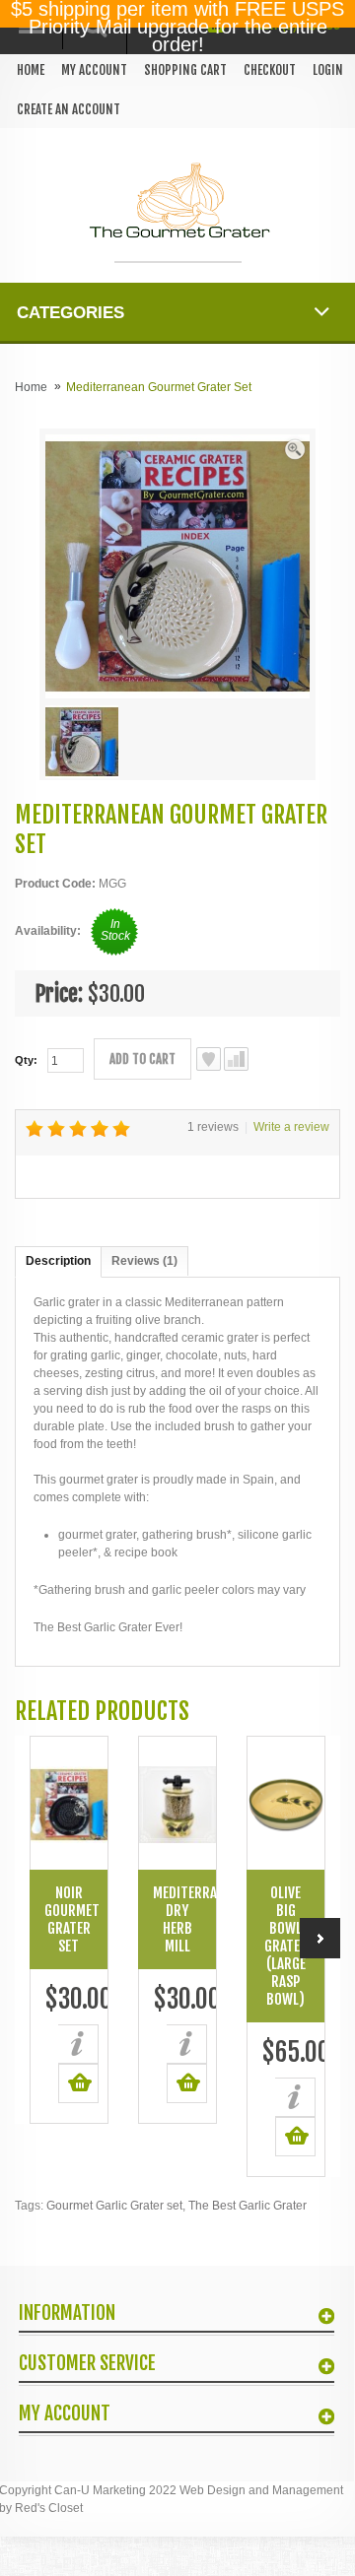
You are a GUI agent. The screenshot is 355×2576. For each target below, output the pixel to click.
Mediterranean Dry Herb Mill (184, 1919)
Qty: (26, 1060)
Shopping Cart (185, 70)
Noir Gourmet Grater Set (72, 1919)
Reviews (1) (144, 1261)
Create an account (69, 109)
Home (31, 70)
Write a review (291, 1127)
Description (58, 1261)
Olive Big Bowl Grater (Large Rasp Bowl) (286, 1946)
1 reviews (213, 1127)
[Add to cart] (78, 2083)
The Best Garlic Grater (248, 2206)
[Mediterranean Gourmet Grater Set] (295, 448)
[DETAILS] (78, 2044)
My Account (94, 70)
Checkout (270, 70)
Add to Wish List (209, 1059)
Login (328, 70)
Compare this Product (236, 1059)
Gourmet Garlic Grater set (114, 2206)
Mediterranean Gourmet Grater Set (159, 387)
